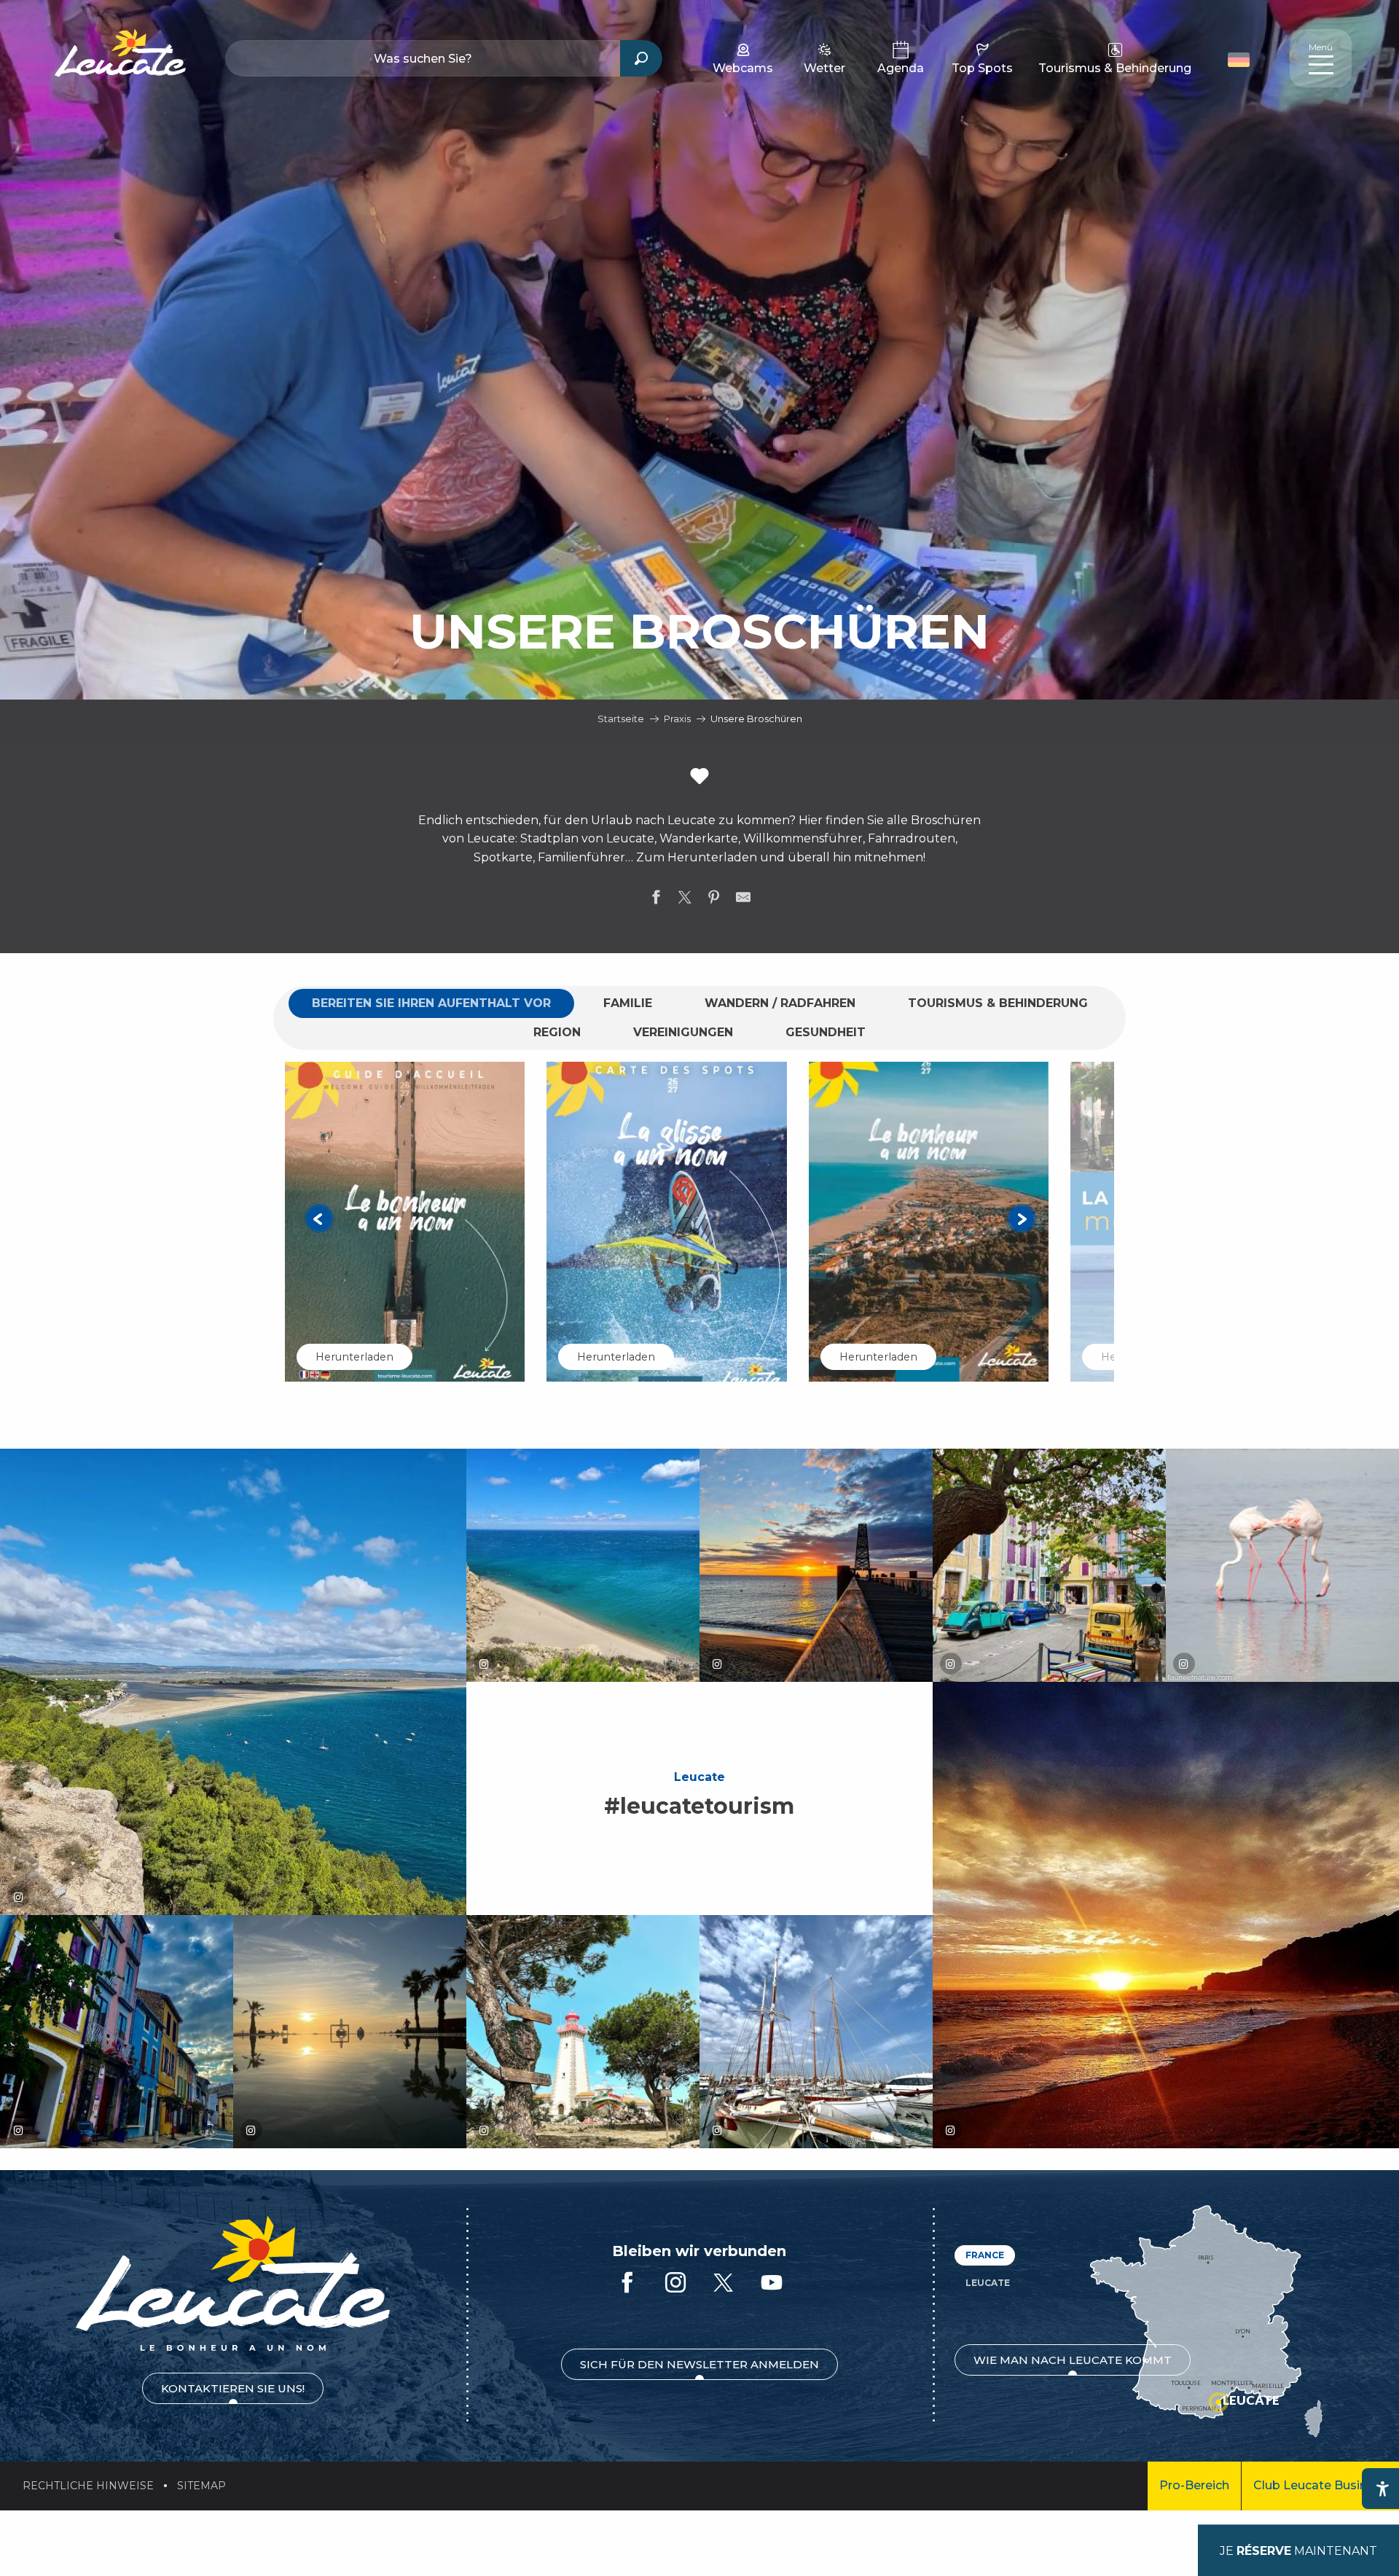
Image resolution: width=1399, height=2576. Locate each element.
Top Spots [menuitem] (982, 68)
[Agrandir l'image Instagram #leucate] (233, 1682)
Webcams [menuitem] (743, 68)
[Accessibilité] (1382, 2489)
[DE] (1239, 60)
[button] (1241, 58)
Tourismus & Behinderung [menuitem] (1115, 68)
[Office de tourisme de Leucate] (233, 2283)
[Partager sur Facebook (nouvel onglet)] (656, 900)
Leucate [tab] (988, 2283)
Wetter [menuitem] (824, 68)
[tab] (431, 1003)
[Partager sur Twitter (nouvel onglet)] (685, 900)
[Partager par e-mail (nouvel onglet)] (743, 900)
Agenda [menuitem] (901, 68)
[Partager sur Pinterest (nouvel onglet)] (714, 900)
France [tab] (985, 2255)
